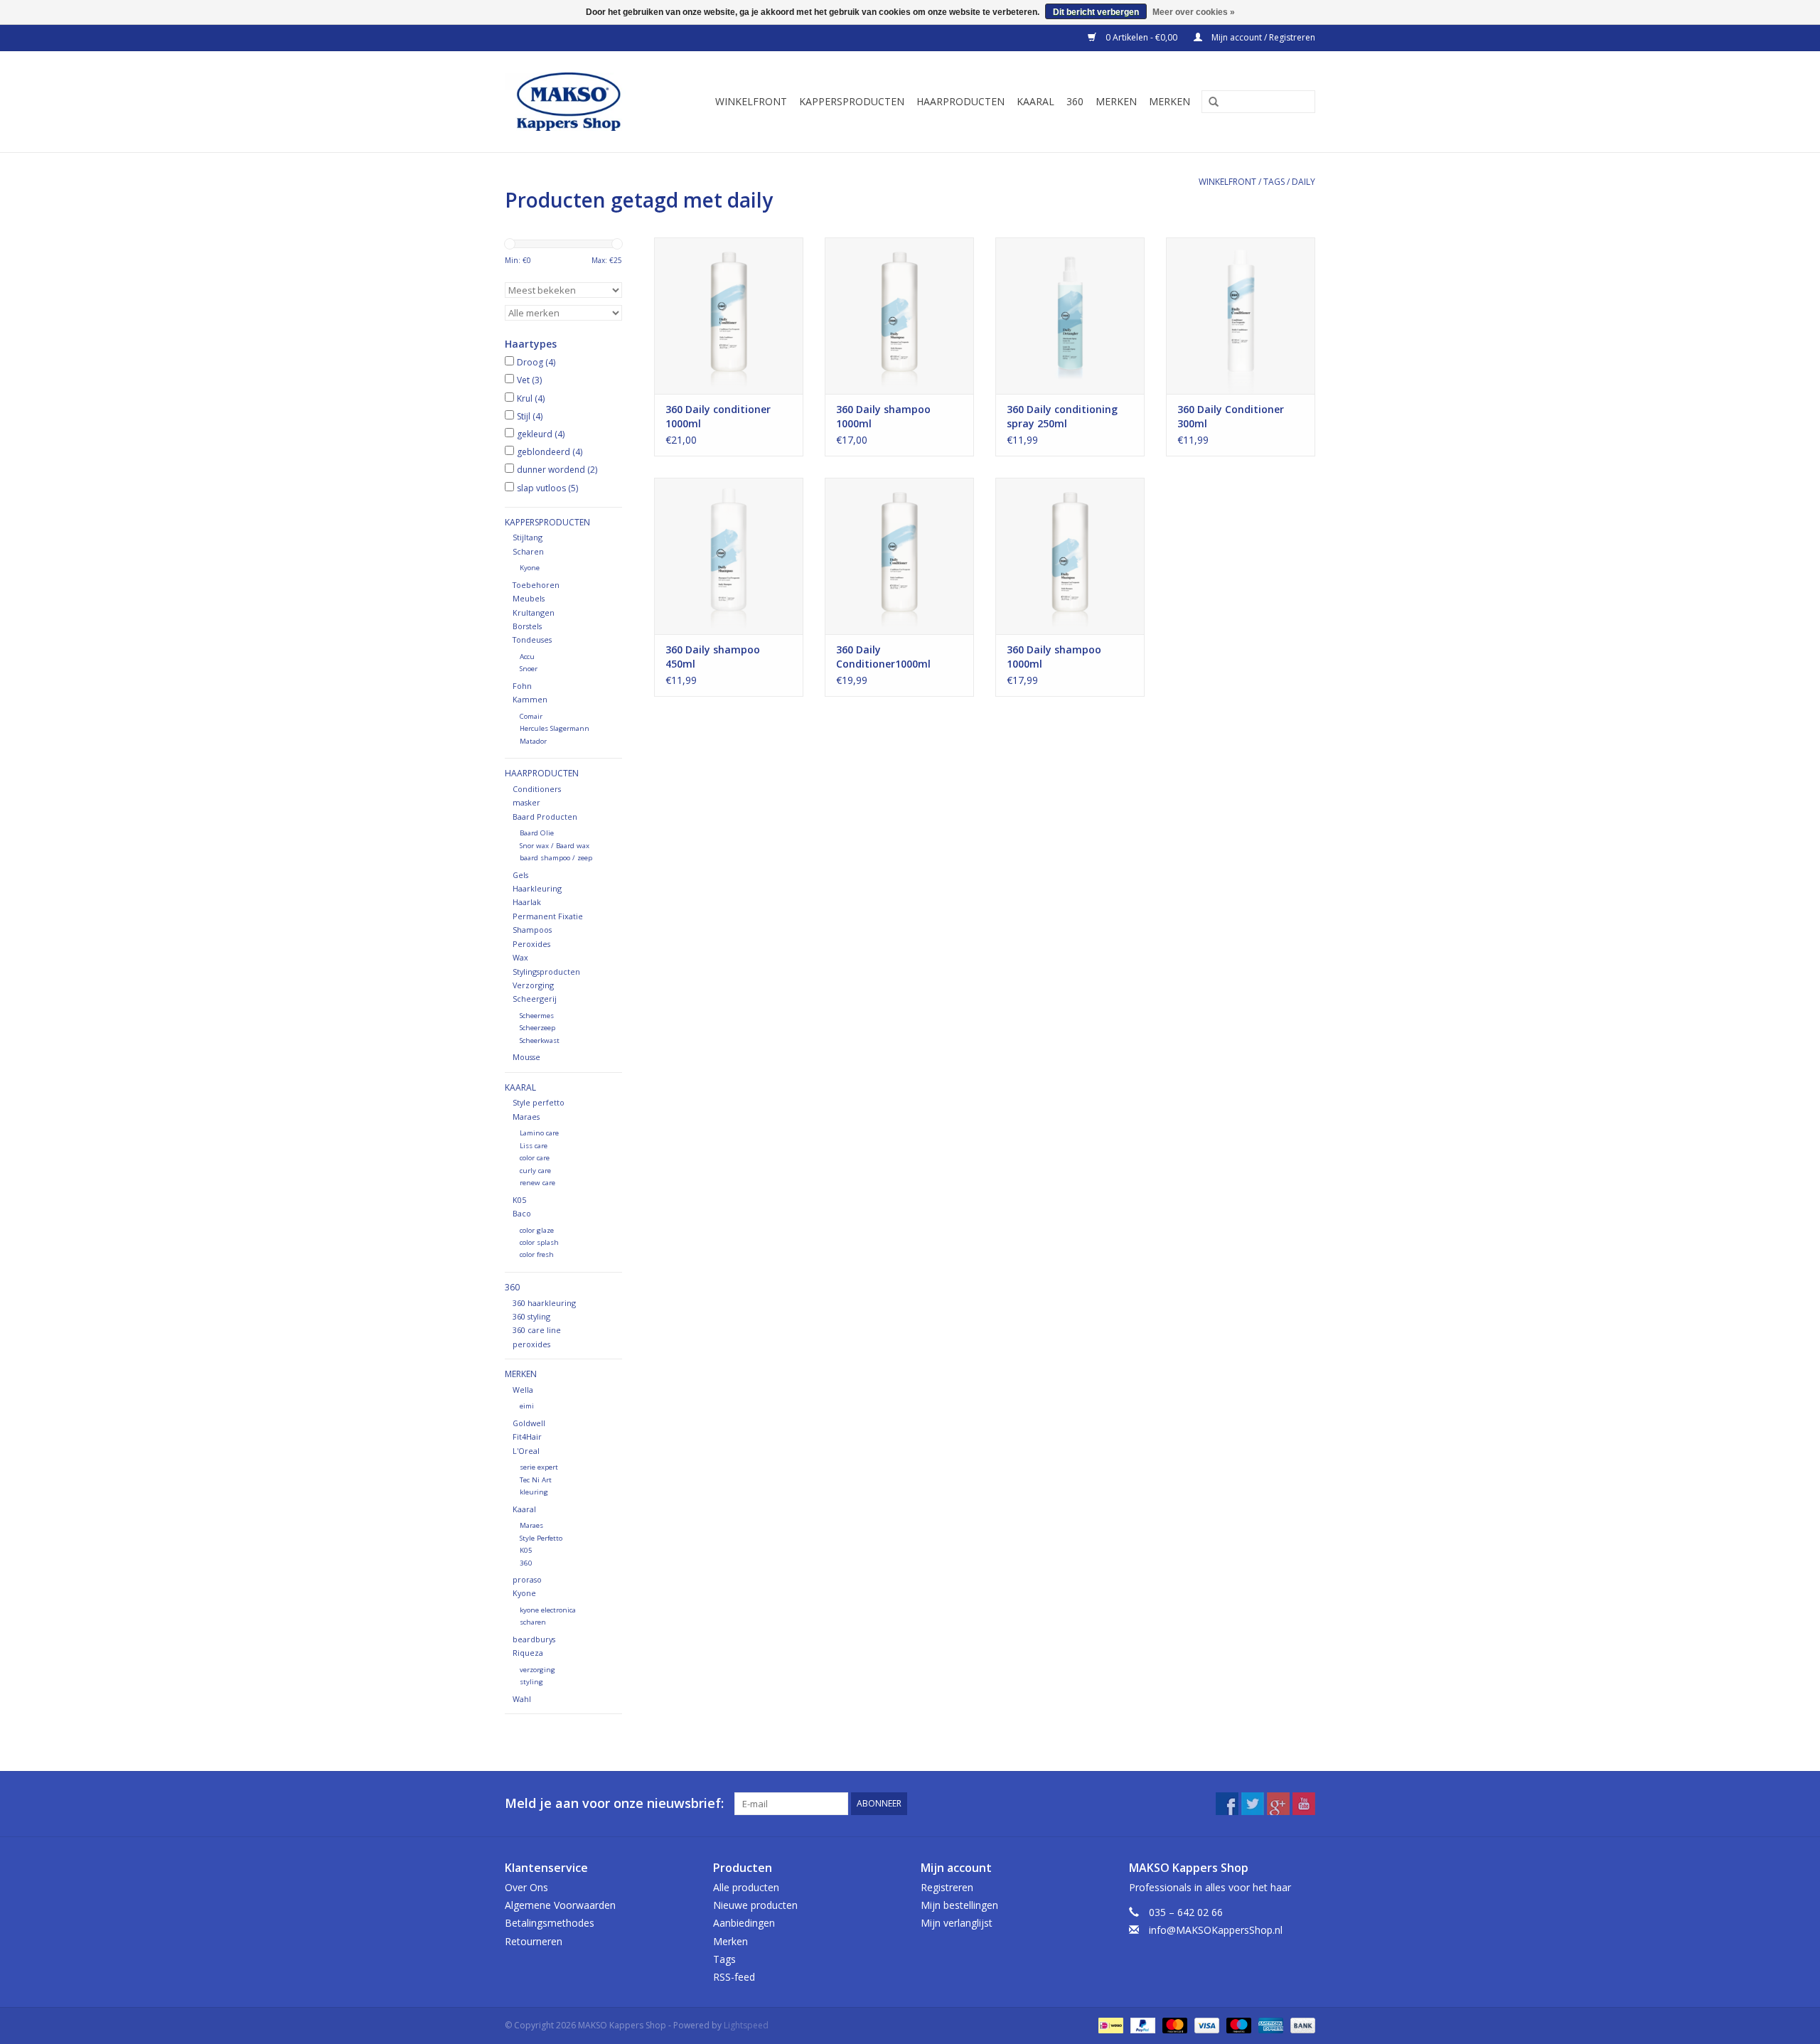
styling (531, 1682)
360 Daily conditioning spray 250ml (1062, 416)
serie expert (539, 1467)
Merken (1116, 101)
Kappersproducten (852, 101)
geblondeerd (550, 452)
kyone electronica (548, 1610)
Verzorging (533, 985)
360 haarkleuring (544, 1303)
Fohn (522, 686)
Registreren (947, 1887)
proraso (527, 1579)
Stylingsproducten (546, 972)
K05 (519, 1200)
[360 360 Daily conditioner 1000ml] (729, 316)
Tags (1274, 182)
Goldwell (529, 1423)
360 (1075, 101)
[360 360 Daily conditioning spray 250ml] (1070, 316)
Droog (536, 362)
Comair (531, 716)
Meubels (529, 598)
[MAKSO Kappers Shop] (576, 102)
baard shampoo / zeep (556, 858)
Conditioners (537, 789)
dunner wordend (557, 470)
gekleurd (541, 434)
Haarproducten (960, 101)
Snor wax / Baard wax (555, 846)
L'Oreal (526, 1451)
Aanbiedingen (744, 1923)
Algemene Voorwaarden (560, 1905)
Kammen (530, 699)
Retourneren (534, 1941)
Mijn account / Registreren (1262, 37)
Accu (527, 657)
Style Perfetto (541, 1538)
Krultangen (534, 612)
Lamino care (539, 1133)
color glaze (537, 1230)
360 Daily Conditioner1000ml (883, 657)
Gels (520, 875)
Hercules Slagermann (555, 728)
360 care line (537, 1330)
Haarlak (527, 902)
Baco (522, 1213)
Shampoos (532, 930)
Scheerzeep (537, 1028)
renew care (537, 1183)
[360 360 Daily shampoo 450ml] (729, 556)
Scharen (528, 551)
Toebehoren (536, 585)
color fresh (537, 1254)
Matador (533, 741)
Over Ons (526, 1887)
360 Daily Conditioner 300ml (1231, 416)
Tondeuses (532, 640)
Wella (523, 1390)
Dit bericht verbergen (1096, 12)
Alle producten (746, 1887)
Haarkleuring (537, 888)
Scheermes (537, 1016)
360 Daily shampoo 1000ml (883, 416)
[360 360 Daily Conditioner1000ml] (899, 556)
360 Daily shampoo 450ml (713, 657)
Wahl (522, 1699)
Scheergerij (535, 999)
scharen (533, 1622)
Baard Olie (537, 833)
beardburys (534, 1639)
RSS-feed (734, 1977)
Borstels (527, 626)
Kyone (530, 568)
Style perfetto (539, 1102)
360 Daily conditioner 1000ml (718, 416)
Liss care (534, 1146)
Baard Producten (545, 817)
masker (526, 802)
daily (1304, 182)
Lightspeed (746, 2025)
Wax (520, 957)
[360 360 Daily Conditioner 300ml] (1241, 316)
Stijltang (528, 537)
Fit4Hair (527, 1436)
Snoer (529, 669)
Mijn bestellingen (959, 1905)
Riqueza (528, 1653)
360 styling (531, 1316)
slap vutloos (547, 488)
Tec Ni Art (536, 1480)
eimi (527, 1406)
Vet (529, 380)
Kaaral (1035, 101)
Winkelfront (751, 101)
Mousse (526, 1057)
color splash (539, 1242)
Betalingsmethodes (550, 1923)
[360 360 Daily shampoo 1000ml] (899, 316)
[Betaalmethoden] (1109, 2024)
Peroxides (531, 944)
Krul (531, 398)
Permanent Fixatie (548, 916)
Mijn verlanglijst (957, 1923)
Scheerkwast (540, 1040)
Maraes (526, 1117)
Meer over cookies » (1194, 12)
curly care (535, 1171)
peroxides (531, 1344)
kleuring (534, 1492)
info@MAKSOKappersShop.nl (1216, 1930)
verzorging (537, 1670)
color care (535, 1158)
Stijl (530, 416)
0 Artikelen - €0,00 (1141, 37)
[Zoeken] (1209, 102)
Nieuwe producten (755, 1905)
